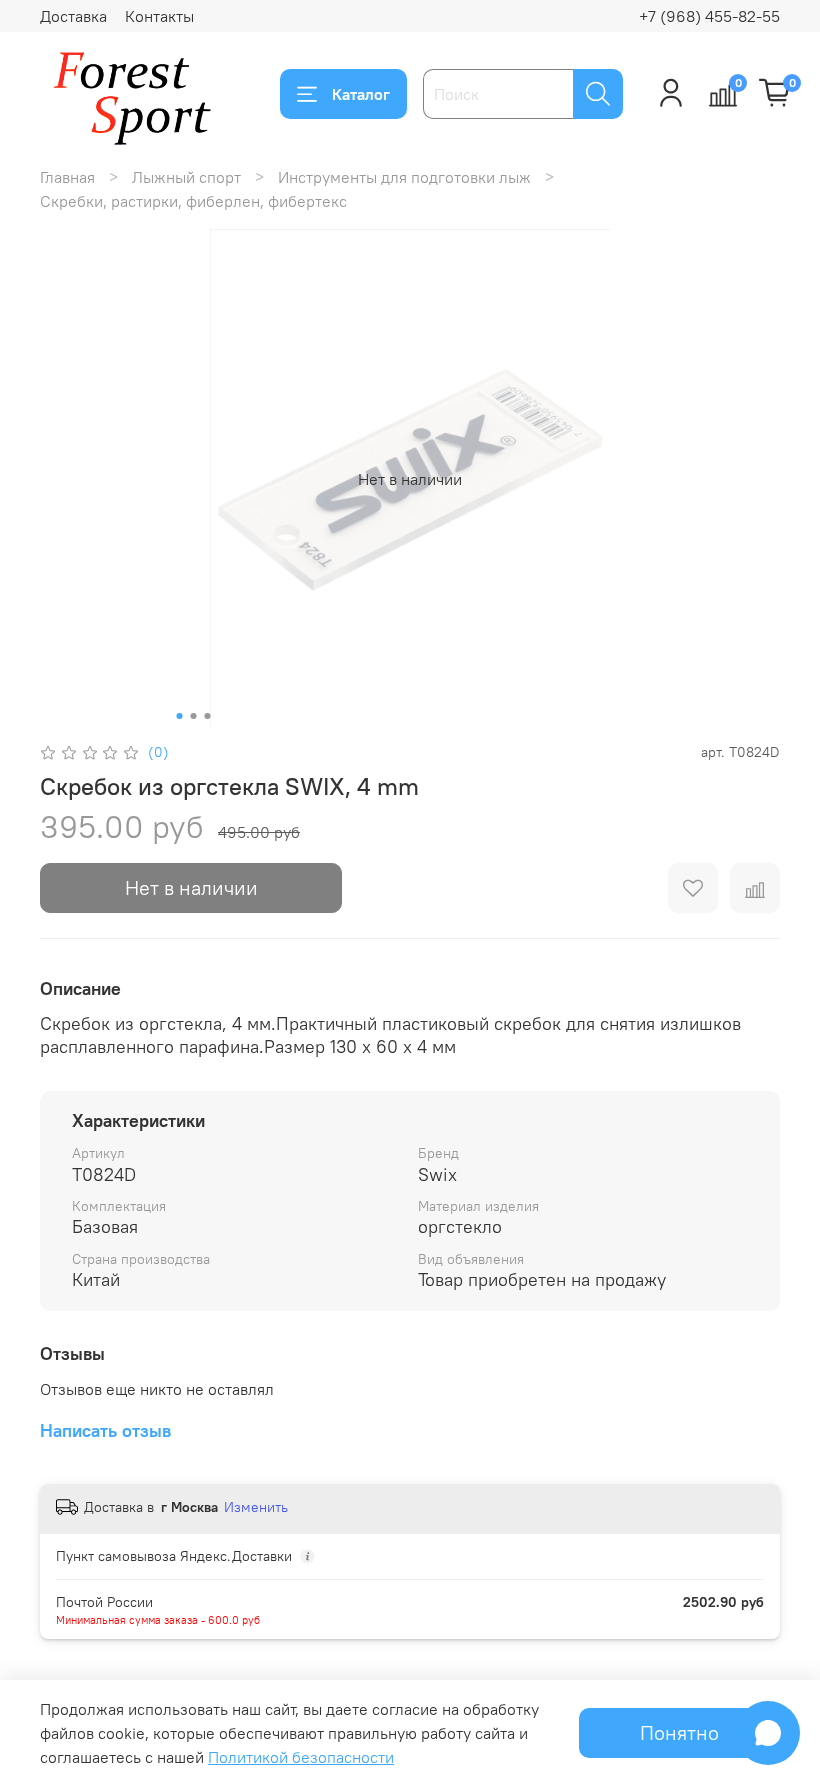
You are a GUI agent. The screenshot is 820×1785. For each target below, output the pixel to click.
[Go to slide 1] (180, 716)
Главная (67, 177)
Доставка (73, 16)
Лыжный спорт (186, 177)
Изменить (256, 1507)
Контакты (159, 16)
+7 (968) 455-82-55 (709, 16)
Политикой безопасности (301, 1757)
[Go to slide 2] (194, 716)
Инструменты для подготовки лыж (404, 177)
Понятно (679, 1732)
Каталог (361, 94)
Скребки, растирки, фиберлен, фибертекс (193, 201)
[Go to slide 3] (208, 716)
